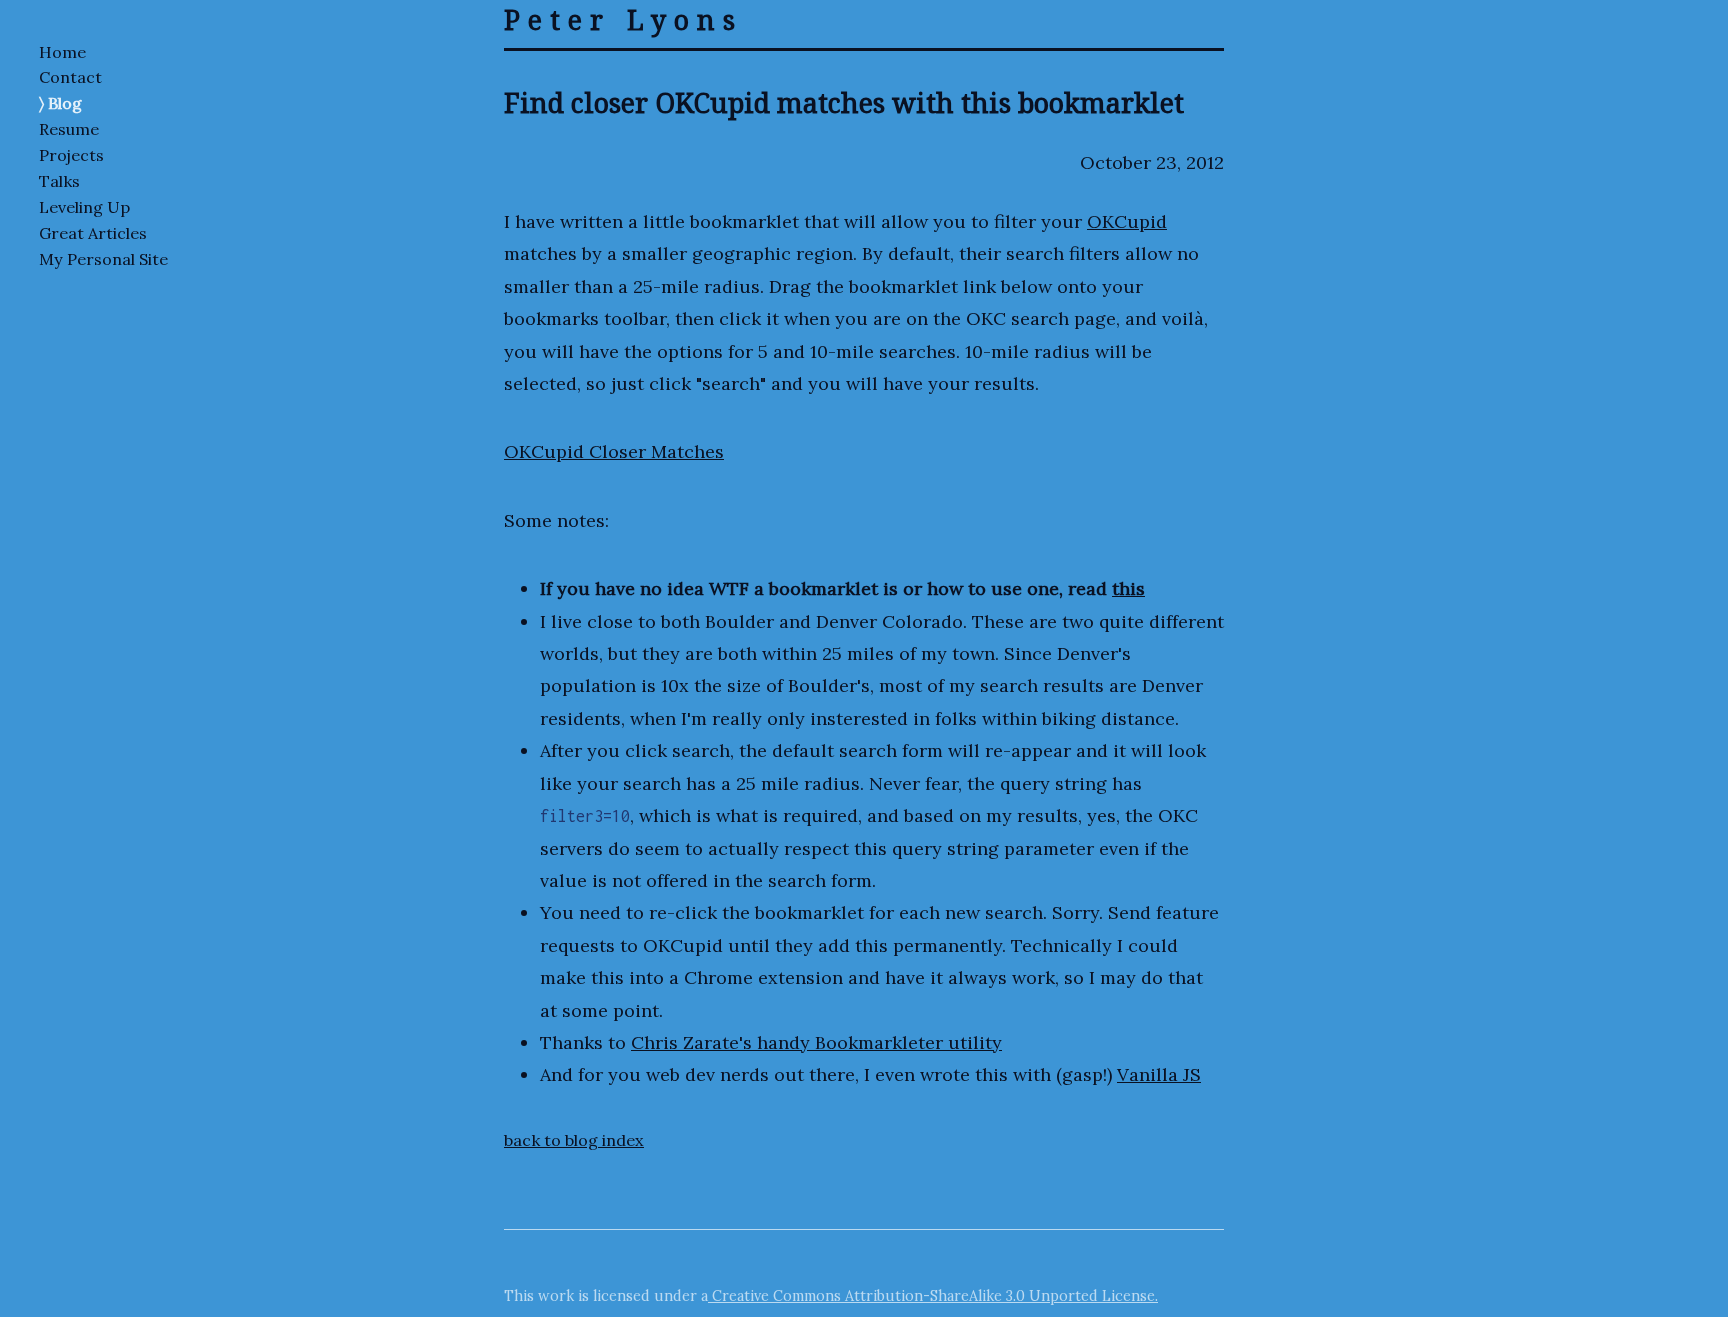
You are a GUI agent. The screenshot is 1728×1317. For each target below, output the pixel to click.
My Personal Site (103, 259)
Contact (70, 77)
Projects (71, 155)
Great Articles (93, 233)
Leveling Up (84, 207)
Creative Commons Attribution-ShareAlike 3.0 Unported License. (933, 1296)
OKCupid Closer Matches (614, 451)
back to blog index (574, 1140)
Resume (69, 129)
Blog (65, 103)
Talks (59, 181)
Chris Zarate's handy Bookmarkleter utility (816, 1042)
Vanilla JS (1159, 1074)
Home (62, 52)
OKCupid (1127, 221)
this (1128, 588)
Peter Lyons (623, 20)
